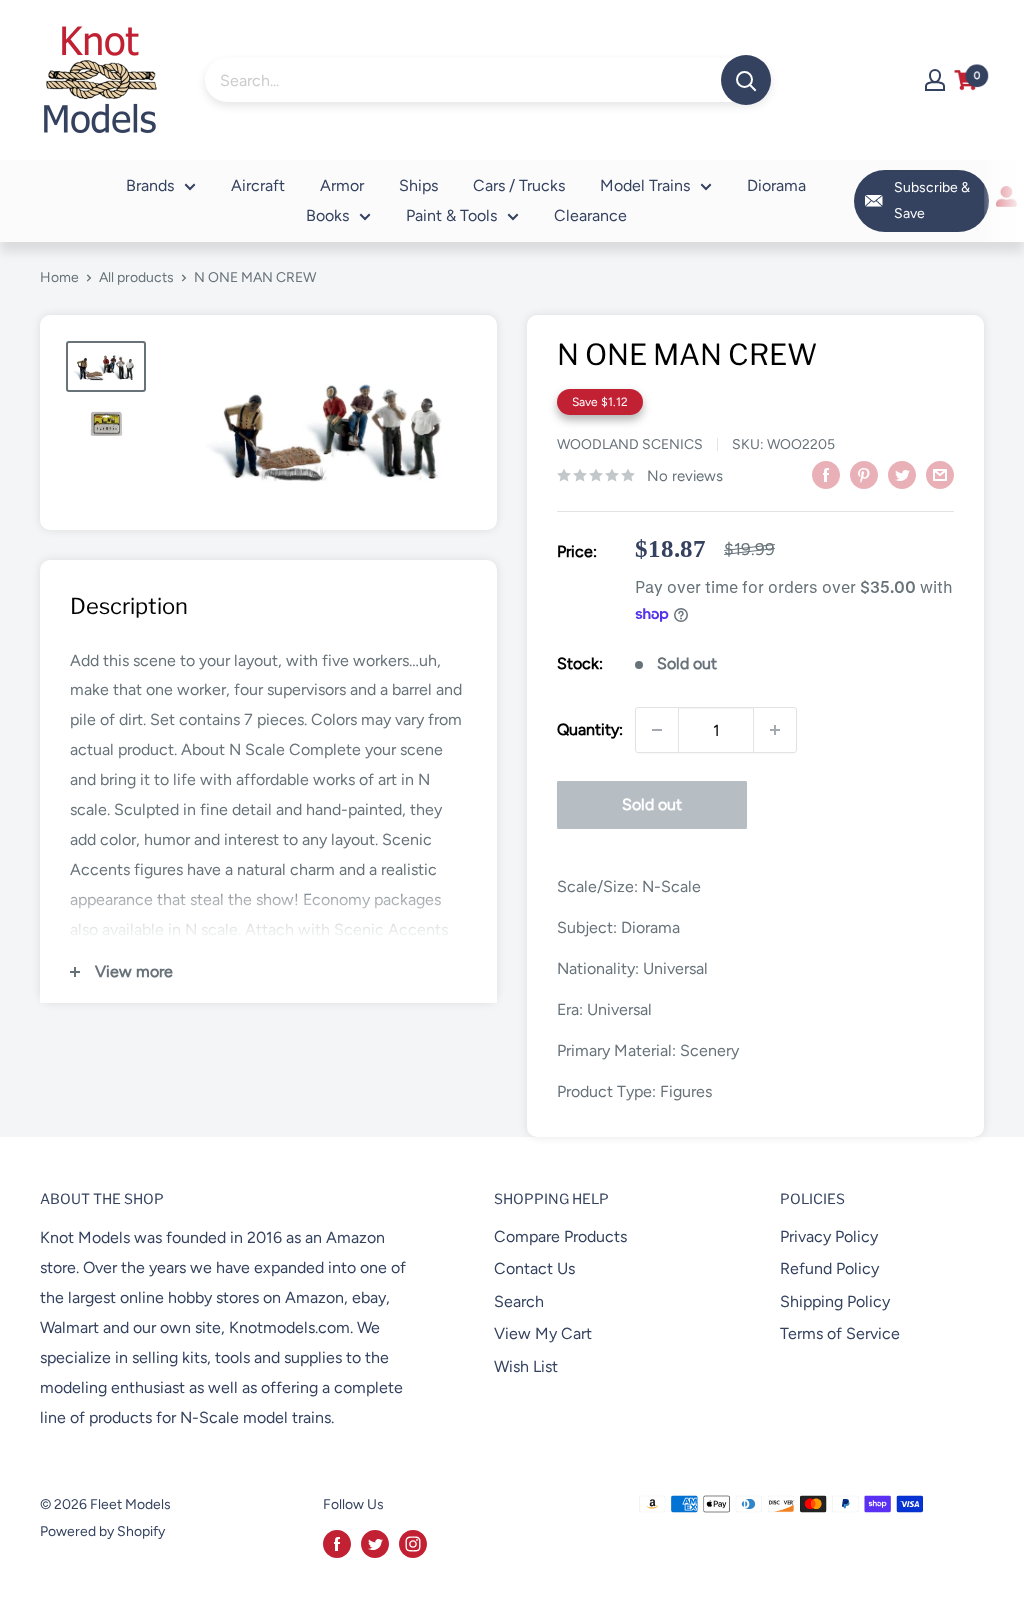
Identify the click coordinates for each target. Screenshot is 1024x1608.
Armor (342, 185)
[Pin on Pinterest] (864, 474)
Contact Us (534, 1268)
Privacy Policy (829, 1236)
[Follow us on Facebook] (337, 1544)
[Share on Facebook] (826, 474)
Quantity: (590, 729)
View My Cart (543, 1333)
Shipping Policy (835, 1301)
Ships (418, 185)
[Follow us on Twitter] (375, 1544)
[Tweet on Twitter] (902, 474)
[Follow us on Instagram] (413, 1544)
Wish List (526, 1366)
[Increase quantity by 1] (775, 730)
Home (59, 277)
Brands (150, 185)
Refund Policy (829, 1268)
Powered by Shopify (102, 1531)
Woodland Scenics (630, 444)
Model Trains (645, 185)
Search (519, 1301)
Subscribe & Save (932, 200)
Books (327, 215)
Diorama (776, 185)
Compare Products (560, 1236)
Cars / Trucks (519, 185)
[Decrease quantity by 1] (657, 730)
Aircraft (258, 185)
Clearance (590, 215)
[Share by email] (940, 474)
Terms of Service (840, 1333)
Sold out (652, 804)
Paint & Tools (451, 215)
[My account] (935, 80)
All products (136, 277)
